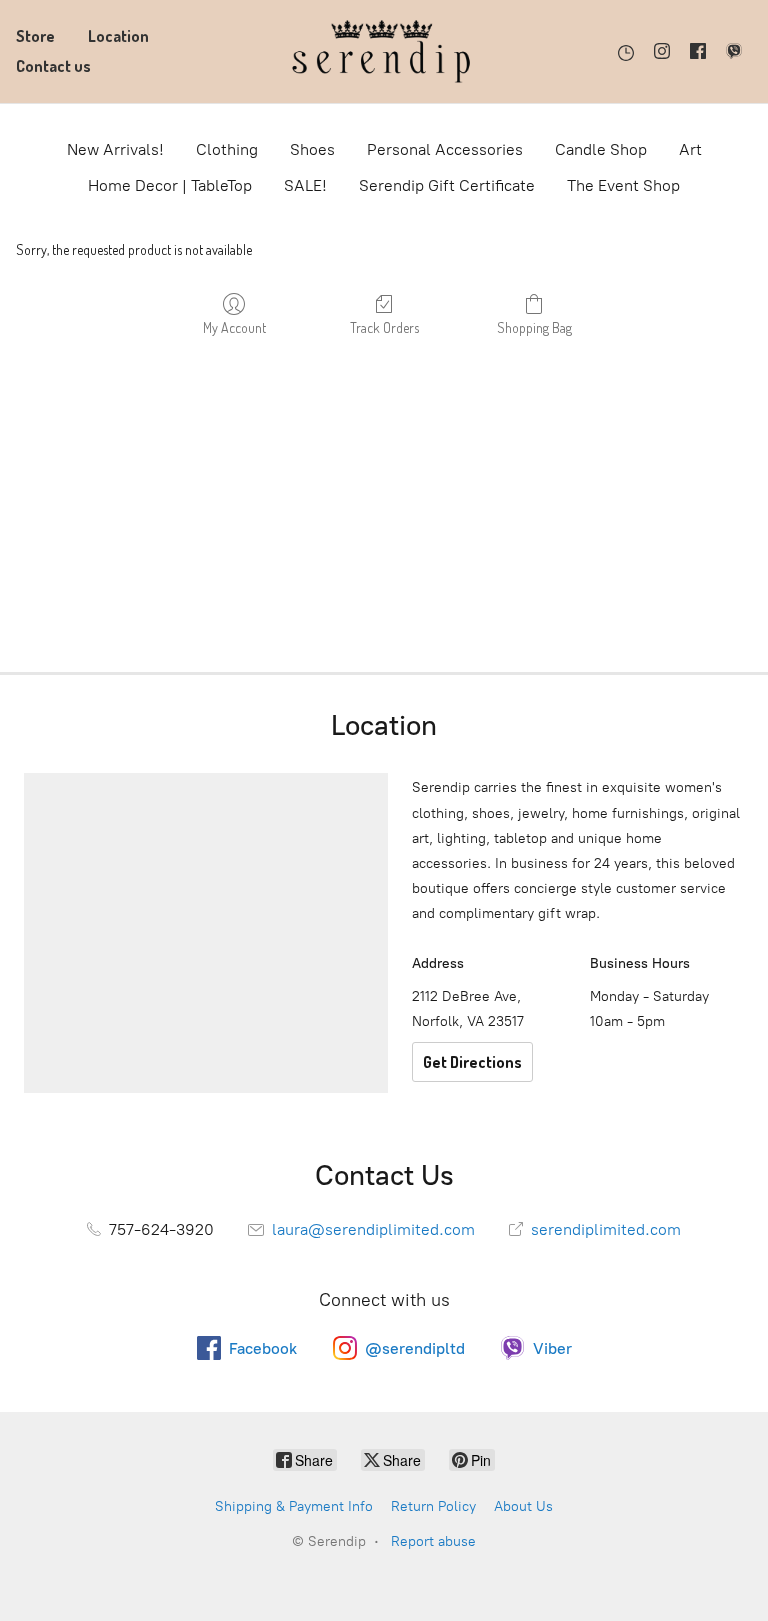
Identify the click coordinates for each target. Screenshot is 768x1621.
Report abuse (433, 1541)
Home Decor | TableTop (170, 185)
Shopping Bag (534, 327)
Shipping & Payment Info (294, 1506)
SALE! (305, 185)
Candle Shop (601, 149)
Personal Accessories (445, 149)
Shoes (312, 149)
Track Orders (384, 327)
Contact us (53, 66)
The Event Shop (623, 185)
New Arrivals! (115, 149)
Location (118, 36)
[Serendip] (384, 51)
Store (35, 36)
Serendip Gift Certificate (447, 185)
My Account (234, 327)
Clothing (227, 149)
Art (690, 149)
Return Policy (433, 1506)
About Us (523, 1506)
